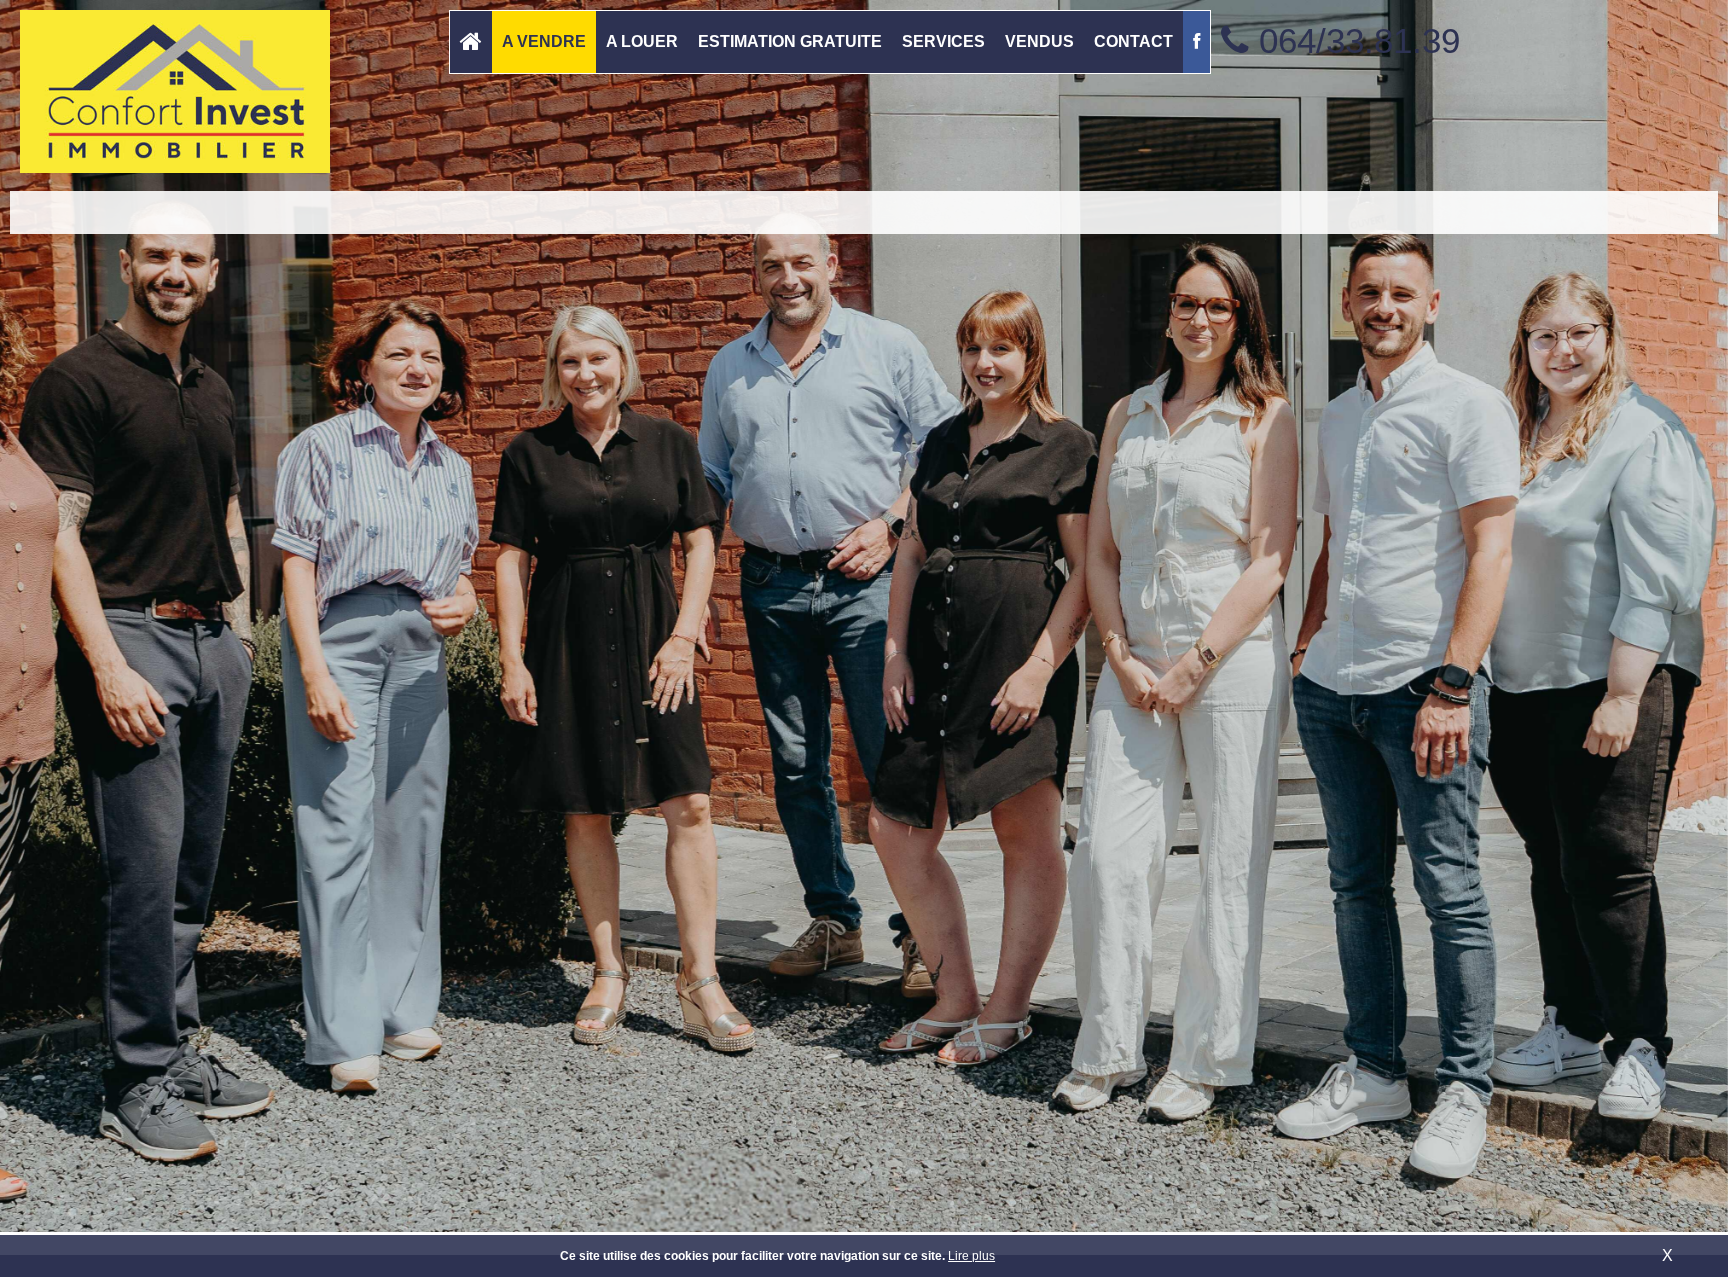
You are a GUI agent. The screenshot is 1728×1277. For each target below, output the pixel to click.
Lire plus (971, 1256)
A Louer (642, 41)
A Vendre (544, 41)
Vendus (1039, 41)
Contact (1133, 41)
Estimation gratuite (790, 41)
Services (943, 41)
